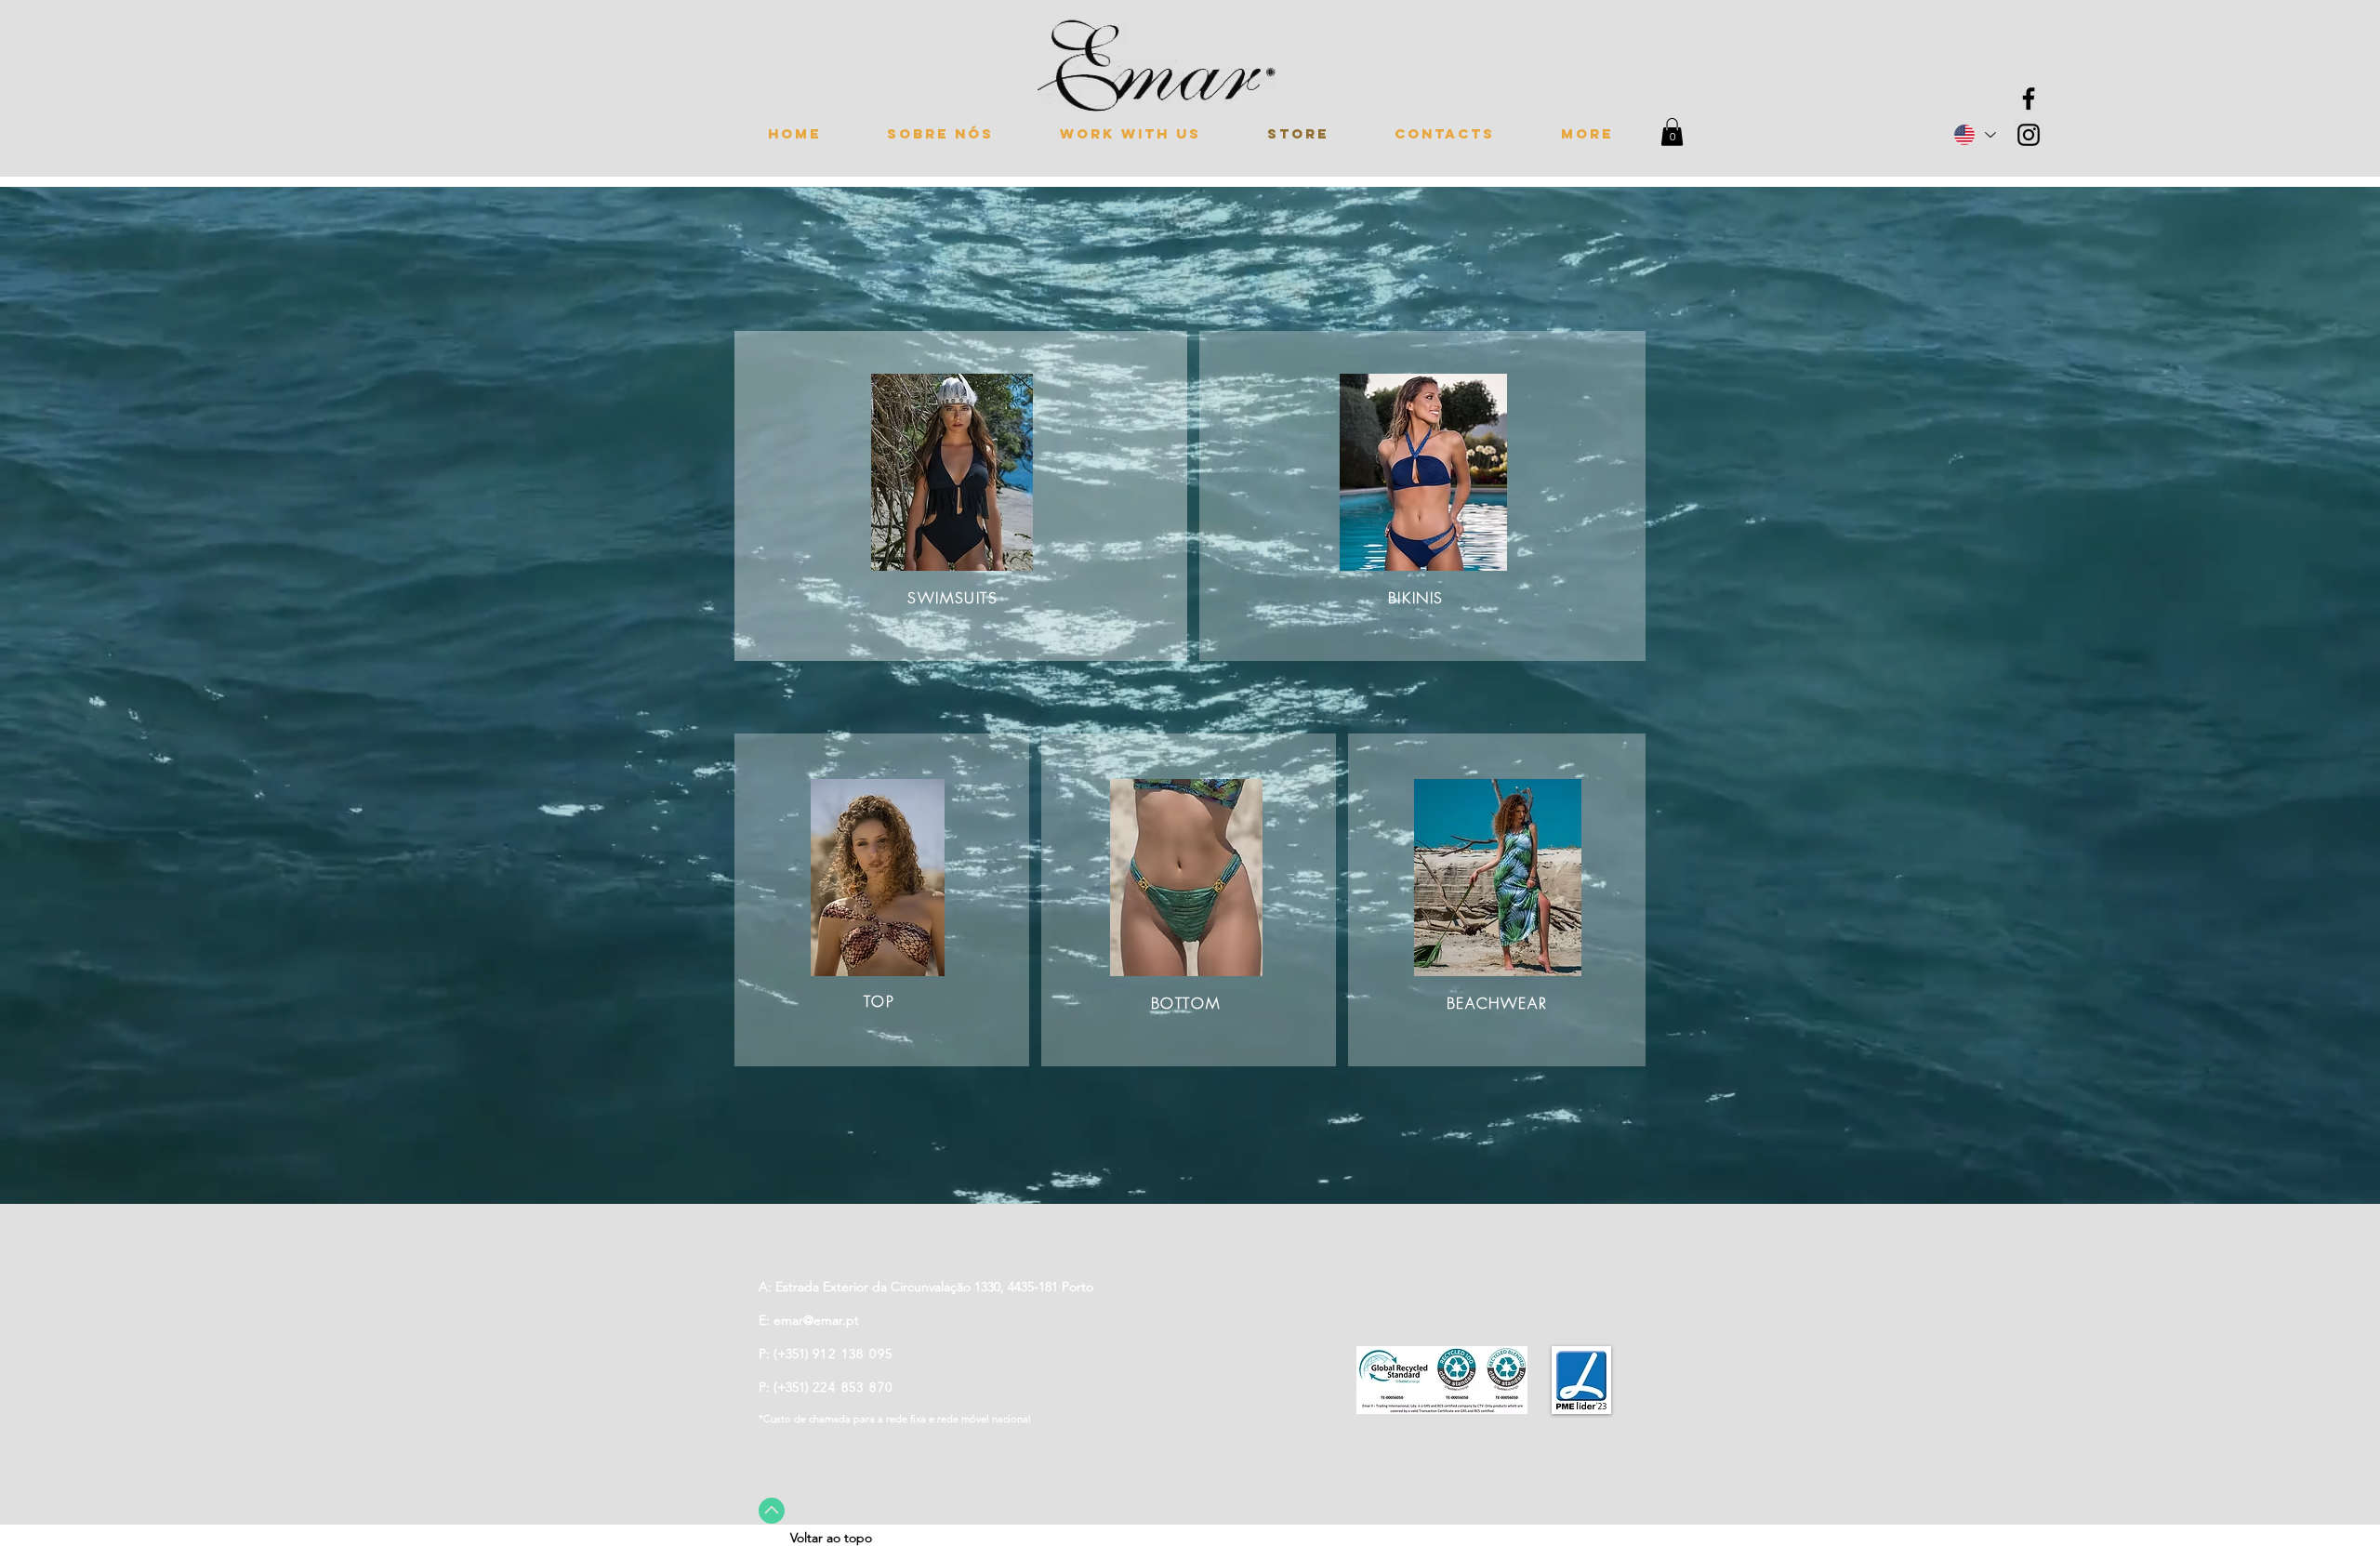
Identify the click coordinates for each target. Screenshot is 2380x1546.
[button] (1672, 132)
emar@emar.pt (816, 1320)
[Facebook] (2029, 99)
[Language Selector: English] (1974, 135)
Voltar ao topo (831, 1538)
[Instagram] (2029, 135)
